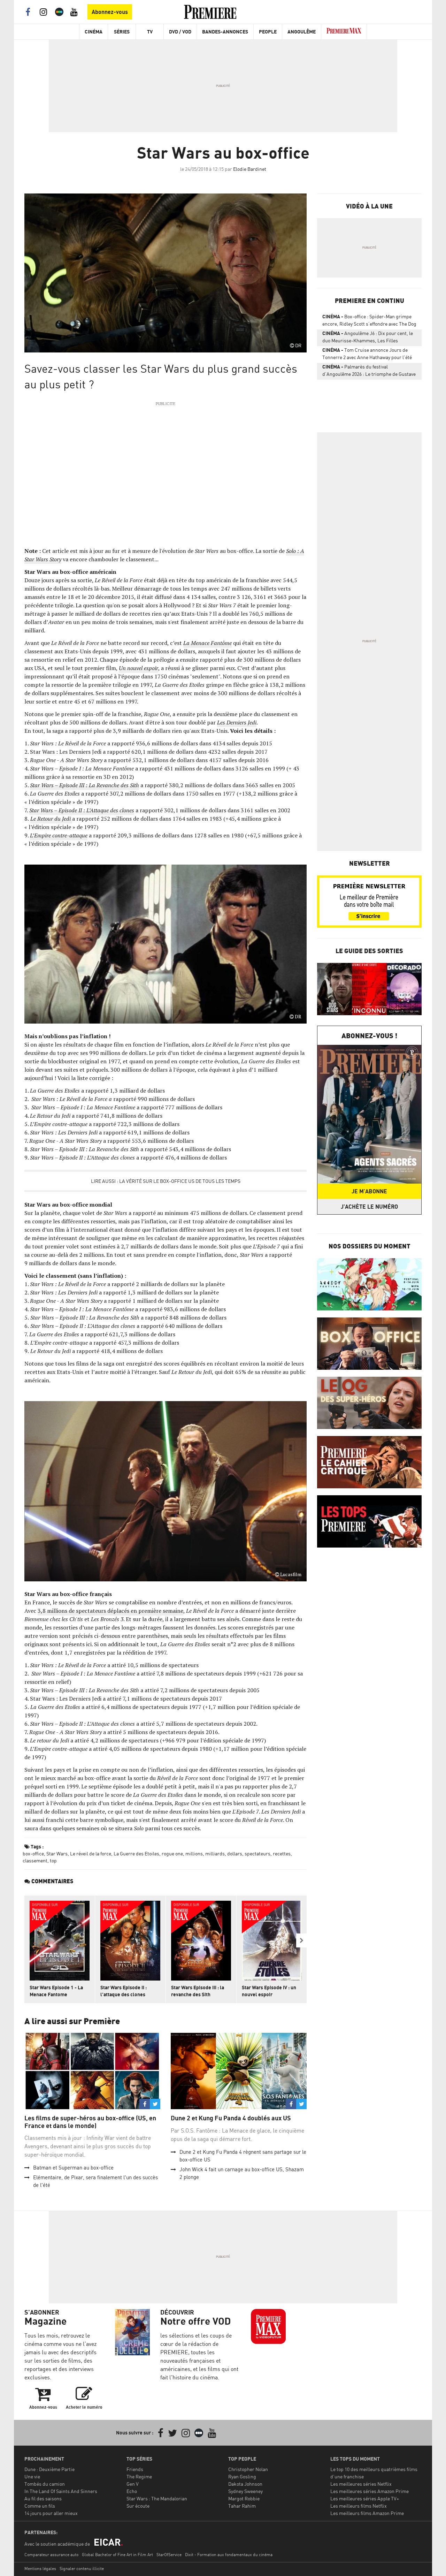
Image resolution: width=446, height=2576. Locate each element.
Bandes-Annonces (225, 32)
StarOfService (169, 2555)
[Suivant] (301, 1940)
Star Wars (57, 1853)
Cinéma (94, 32)
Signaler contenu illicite (82, 2569)
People (268, 32)
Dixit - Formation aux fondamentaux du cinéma (229, 2555)
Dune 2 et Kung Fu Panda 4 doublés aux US (231, 2118)
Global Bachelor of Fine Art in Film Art (117, 2555)
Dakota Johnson (245, 2484)
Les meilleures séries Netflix (361, 2484)
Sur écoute (138, 2506)
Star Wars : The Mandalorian (157, 2498)
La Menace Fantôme (207, 643)
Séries (122, 32)
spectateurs (257, 1853)
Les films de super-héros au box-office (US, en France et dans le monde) (90, 2122)
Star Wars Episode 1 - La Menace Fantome (56, 1991)
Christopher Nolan (248, 2469)
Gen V (133, 2484)
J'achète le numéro (369, 1207)
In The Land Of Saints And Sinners (61, 2491)
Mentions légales (40, 2569)
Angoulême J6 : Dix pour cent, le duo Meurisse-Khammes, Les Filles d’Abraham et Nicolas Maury (368, 338)
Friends (135, 2469)
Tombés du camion (45, 2484)
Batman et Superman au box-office (73, 2168)
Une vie (32, 2476)
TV (150, 32)
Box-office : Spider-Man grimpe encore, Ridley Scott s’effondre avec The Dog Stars (369, 321)
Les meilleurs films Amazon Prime (367, 2513)
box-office (33, 1853)
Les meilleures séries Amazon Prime (370, 2491)
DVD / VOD (180, 32)
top (53, 1860)
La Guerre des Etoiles (136, 1853)
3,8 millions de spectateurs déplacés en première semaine (110, 1611)
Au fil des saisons (43, 2498)
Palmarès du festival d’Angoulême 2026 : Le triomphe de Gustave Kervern (369, 372)
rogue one (172, 1853)
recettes (282, 1853)
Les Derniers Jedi (237, 722)
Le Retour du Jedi (51, 819)
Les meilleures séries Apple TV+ (365, 2498)
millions (194, 1853)
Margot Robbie (244, 2498)
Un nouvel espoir (139, 668)
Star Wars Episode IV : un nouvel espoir (269, 1991)
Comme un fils (40, 2506)
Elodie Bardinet (250, 169)
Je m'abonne (369, 1191)
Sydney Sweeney (245, 2491)
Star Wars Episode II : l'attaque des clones (124, 1991)
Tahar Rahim (242, 2506)
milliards (215, 1853)
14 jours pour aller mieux (51, 2513)
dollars (235, 1853)
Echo (132, 2491)
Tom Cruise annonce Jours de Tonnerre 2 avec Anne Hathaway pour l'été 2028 (367, 355)
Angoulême (302, 32)
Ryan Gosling (242, 2476)
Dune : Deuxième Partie (49, 2469)
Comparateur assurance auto (51, 2555)
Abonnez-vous (110, 12)
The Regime (139, 2476)
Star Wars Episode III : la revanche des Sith (198, 1991)
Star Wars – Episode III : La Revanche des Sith (84, 785)
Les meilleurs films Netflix (359, 2506)
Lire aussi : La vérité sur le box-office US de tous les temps (166, 1181)
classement (35, 1860)
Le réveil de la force (91, 1853)
